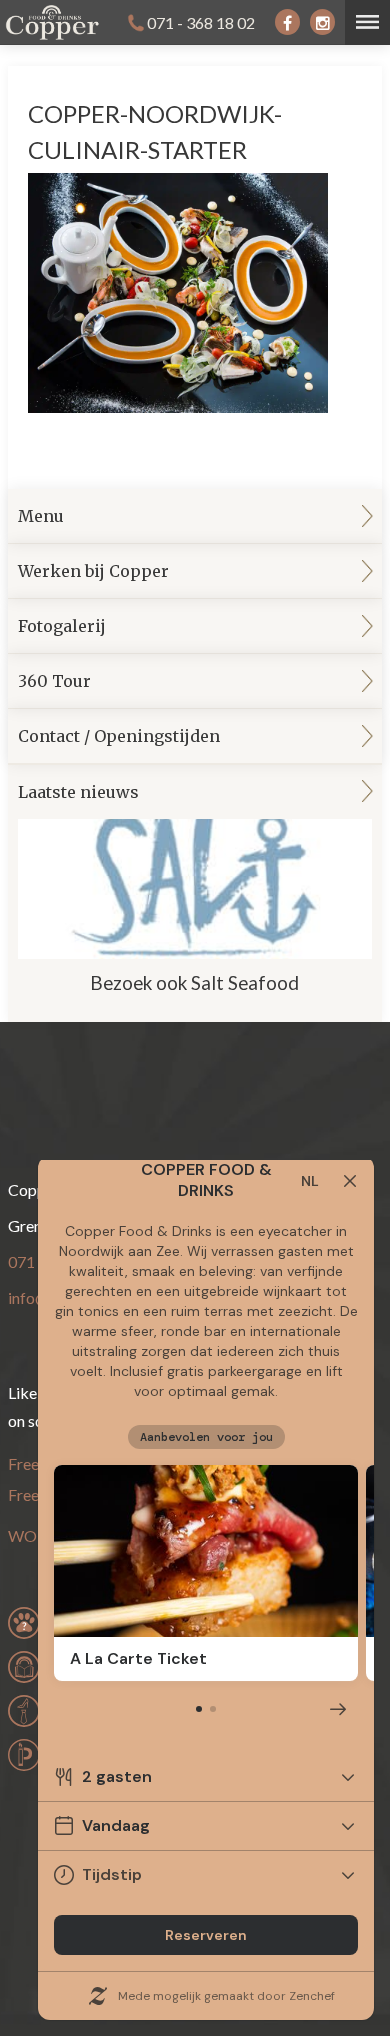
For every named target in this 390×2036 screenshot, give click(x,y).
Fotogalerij (62, 626)
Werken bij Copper (93, 571)
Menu (41, 516)
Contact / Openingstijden (119, 736)
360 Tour (54, 681)
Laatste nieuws (159, 888)
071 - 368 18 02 (201, 22)
